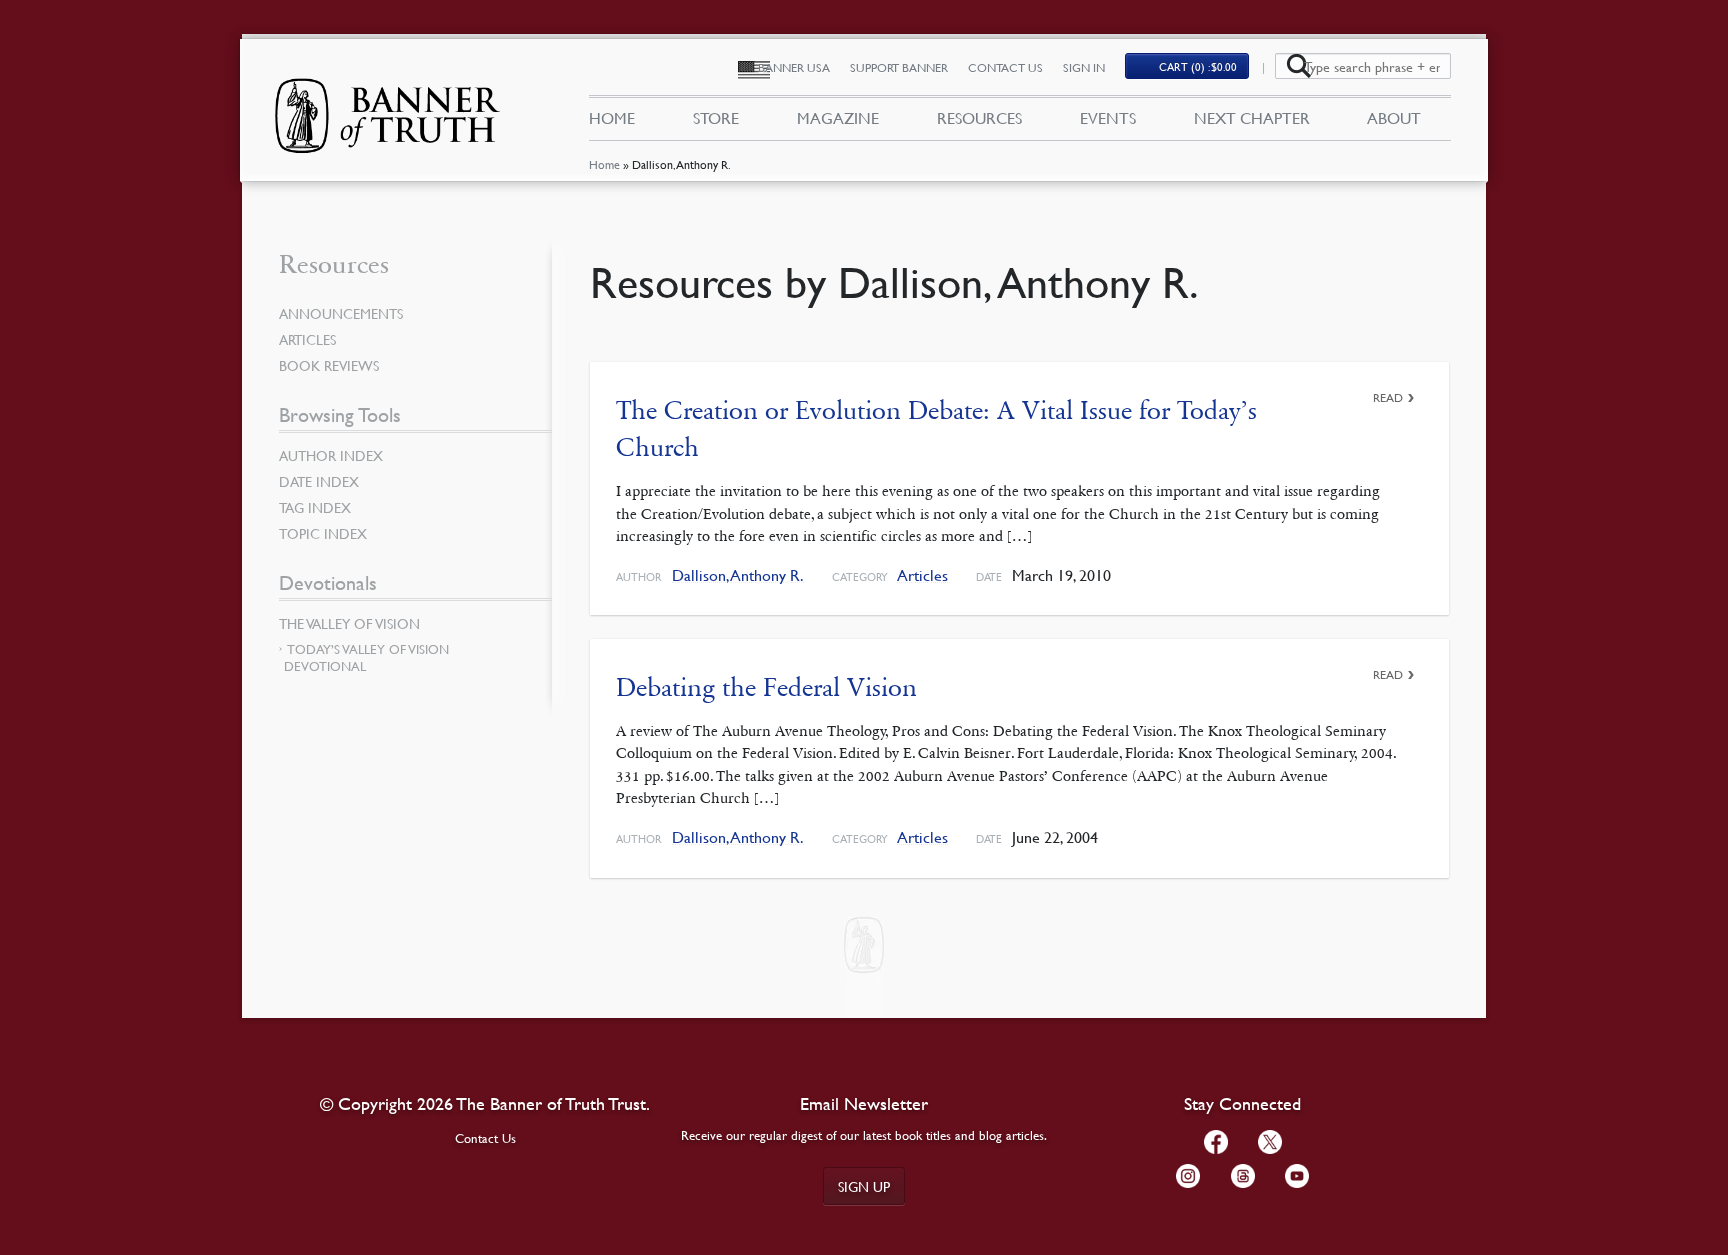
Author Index (331, 455)
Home (604, 164)
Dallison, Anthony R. (738, 575)
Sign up (864, 1186)
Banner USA (794, 67)
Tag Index (315, 507)
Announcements (341, 313)
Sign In (1084, 67)
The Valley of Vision (349, 623)
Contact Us (1005, 67)
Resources (979, 118)
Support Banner (899, 67)
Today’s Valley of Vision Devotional (366, 657)
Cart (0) (1198, 66)
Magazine (838, 118)
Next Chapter (1252, 118)
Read (1388, 397)
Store (716, 118)
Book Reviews (329, 365)
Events (1108, 118)
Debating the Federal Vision (766, 687)
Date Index (319, 481)
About (1394, 118)
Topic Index (323, 533)
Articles (922, 575)
